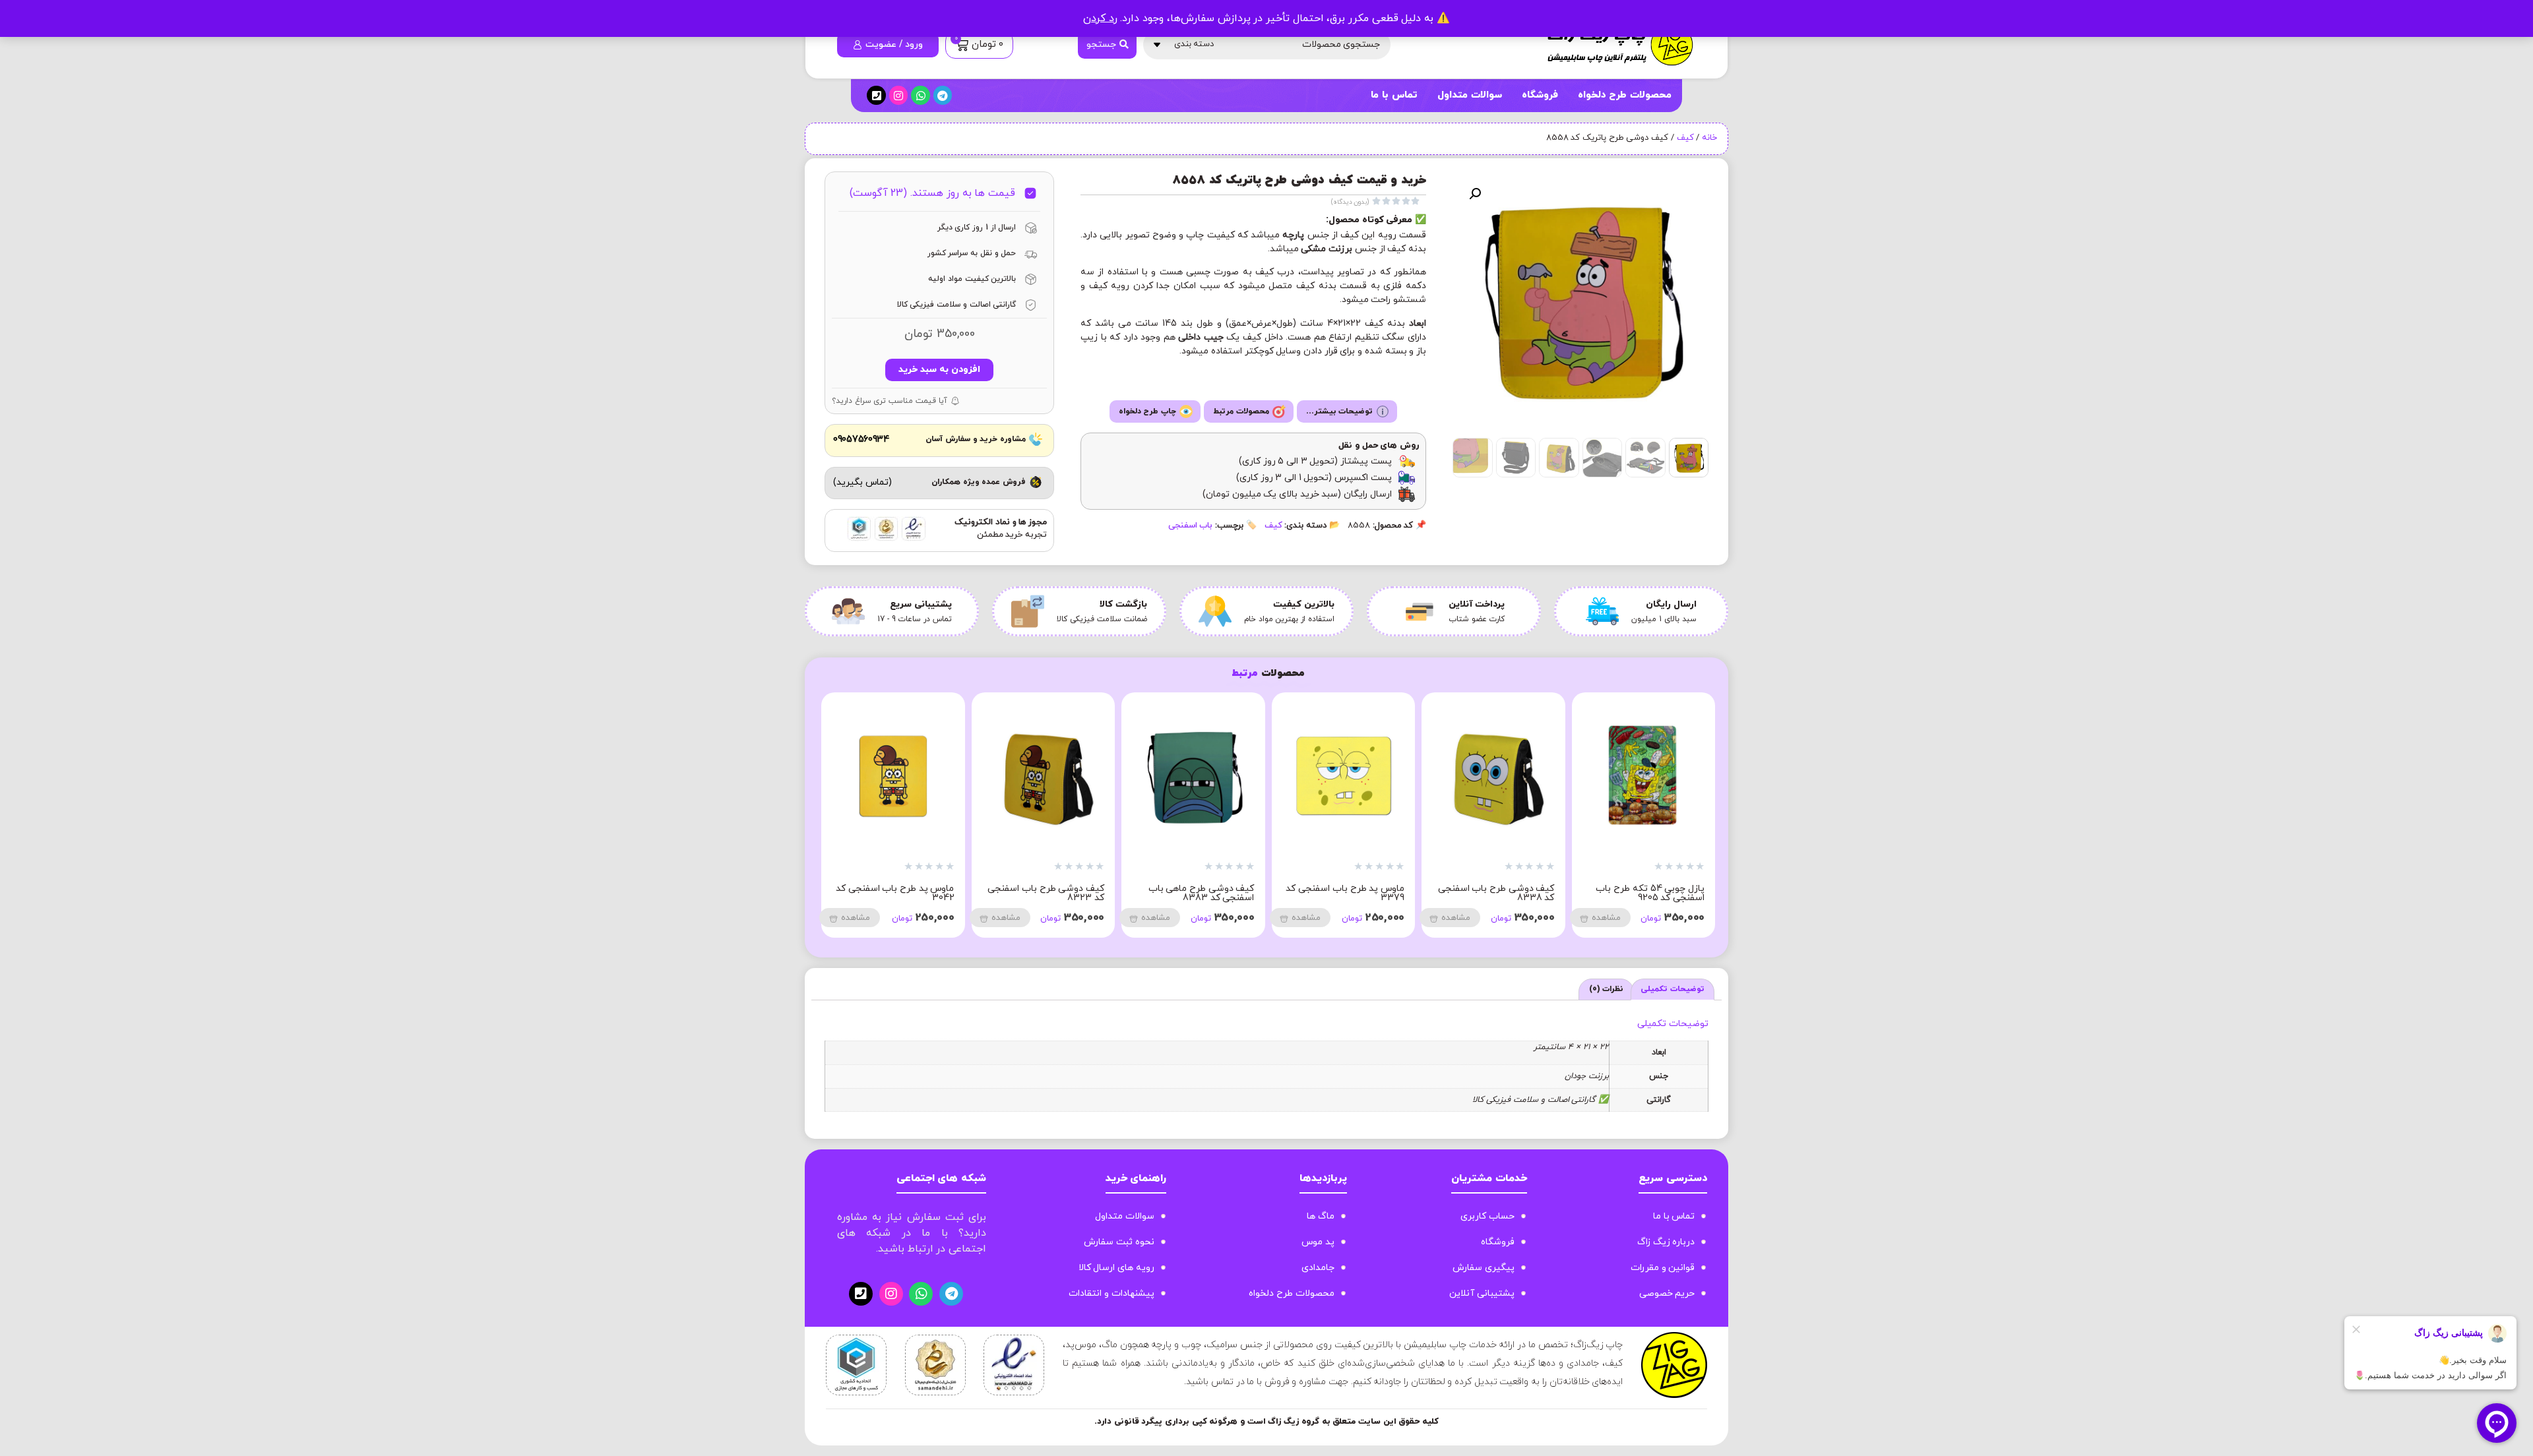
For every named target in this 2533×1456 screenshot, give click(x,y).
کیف (1685, 138)
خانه (1709, 138)
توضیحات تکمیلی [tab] (1673, 989)
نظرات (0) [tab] (1607, 989)
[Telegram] (943, 95)
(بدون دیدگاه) (1350, 202)
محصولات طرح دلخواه (1625, 95)
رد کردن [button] (1100, 18)
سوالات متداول (1470, 95)
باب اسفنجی (1191, 526)
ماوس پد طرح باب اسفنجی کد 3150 (1045, 893)
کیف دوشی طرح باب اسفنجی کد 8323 (1346, 893)
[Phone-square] (876, 95)
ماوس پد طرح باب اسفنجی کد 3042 (1195, 893)
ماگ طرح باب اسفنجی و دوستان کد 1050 (907, 893)
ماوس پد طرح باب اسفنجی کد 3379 (1645, 893)
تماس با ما (1394, 95)
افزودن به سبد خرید (939, 370)
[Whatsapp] (921, 95)
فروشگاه (1540, 95)
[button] (1475, 194)
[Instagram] (899, 95)
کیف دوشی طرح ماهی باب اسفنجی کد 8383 (1502, 893)
